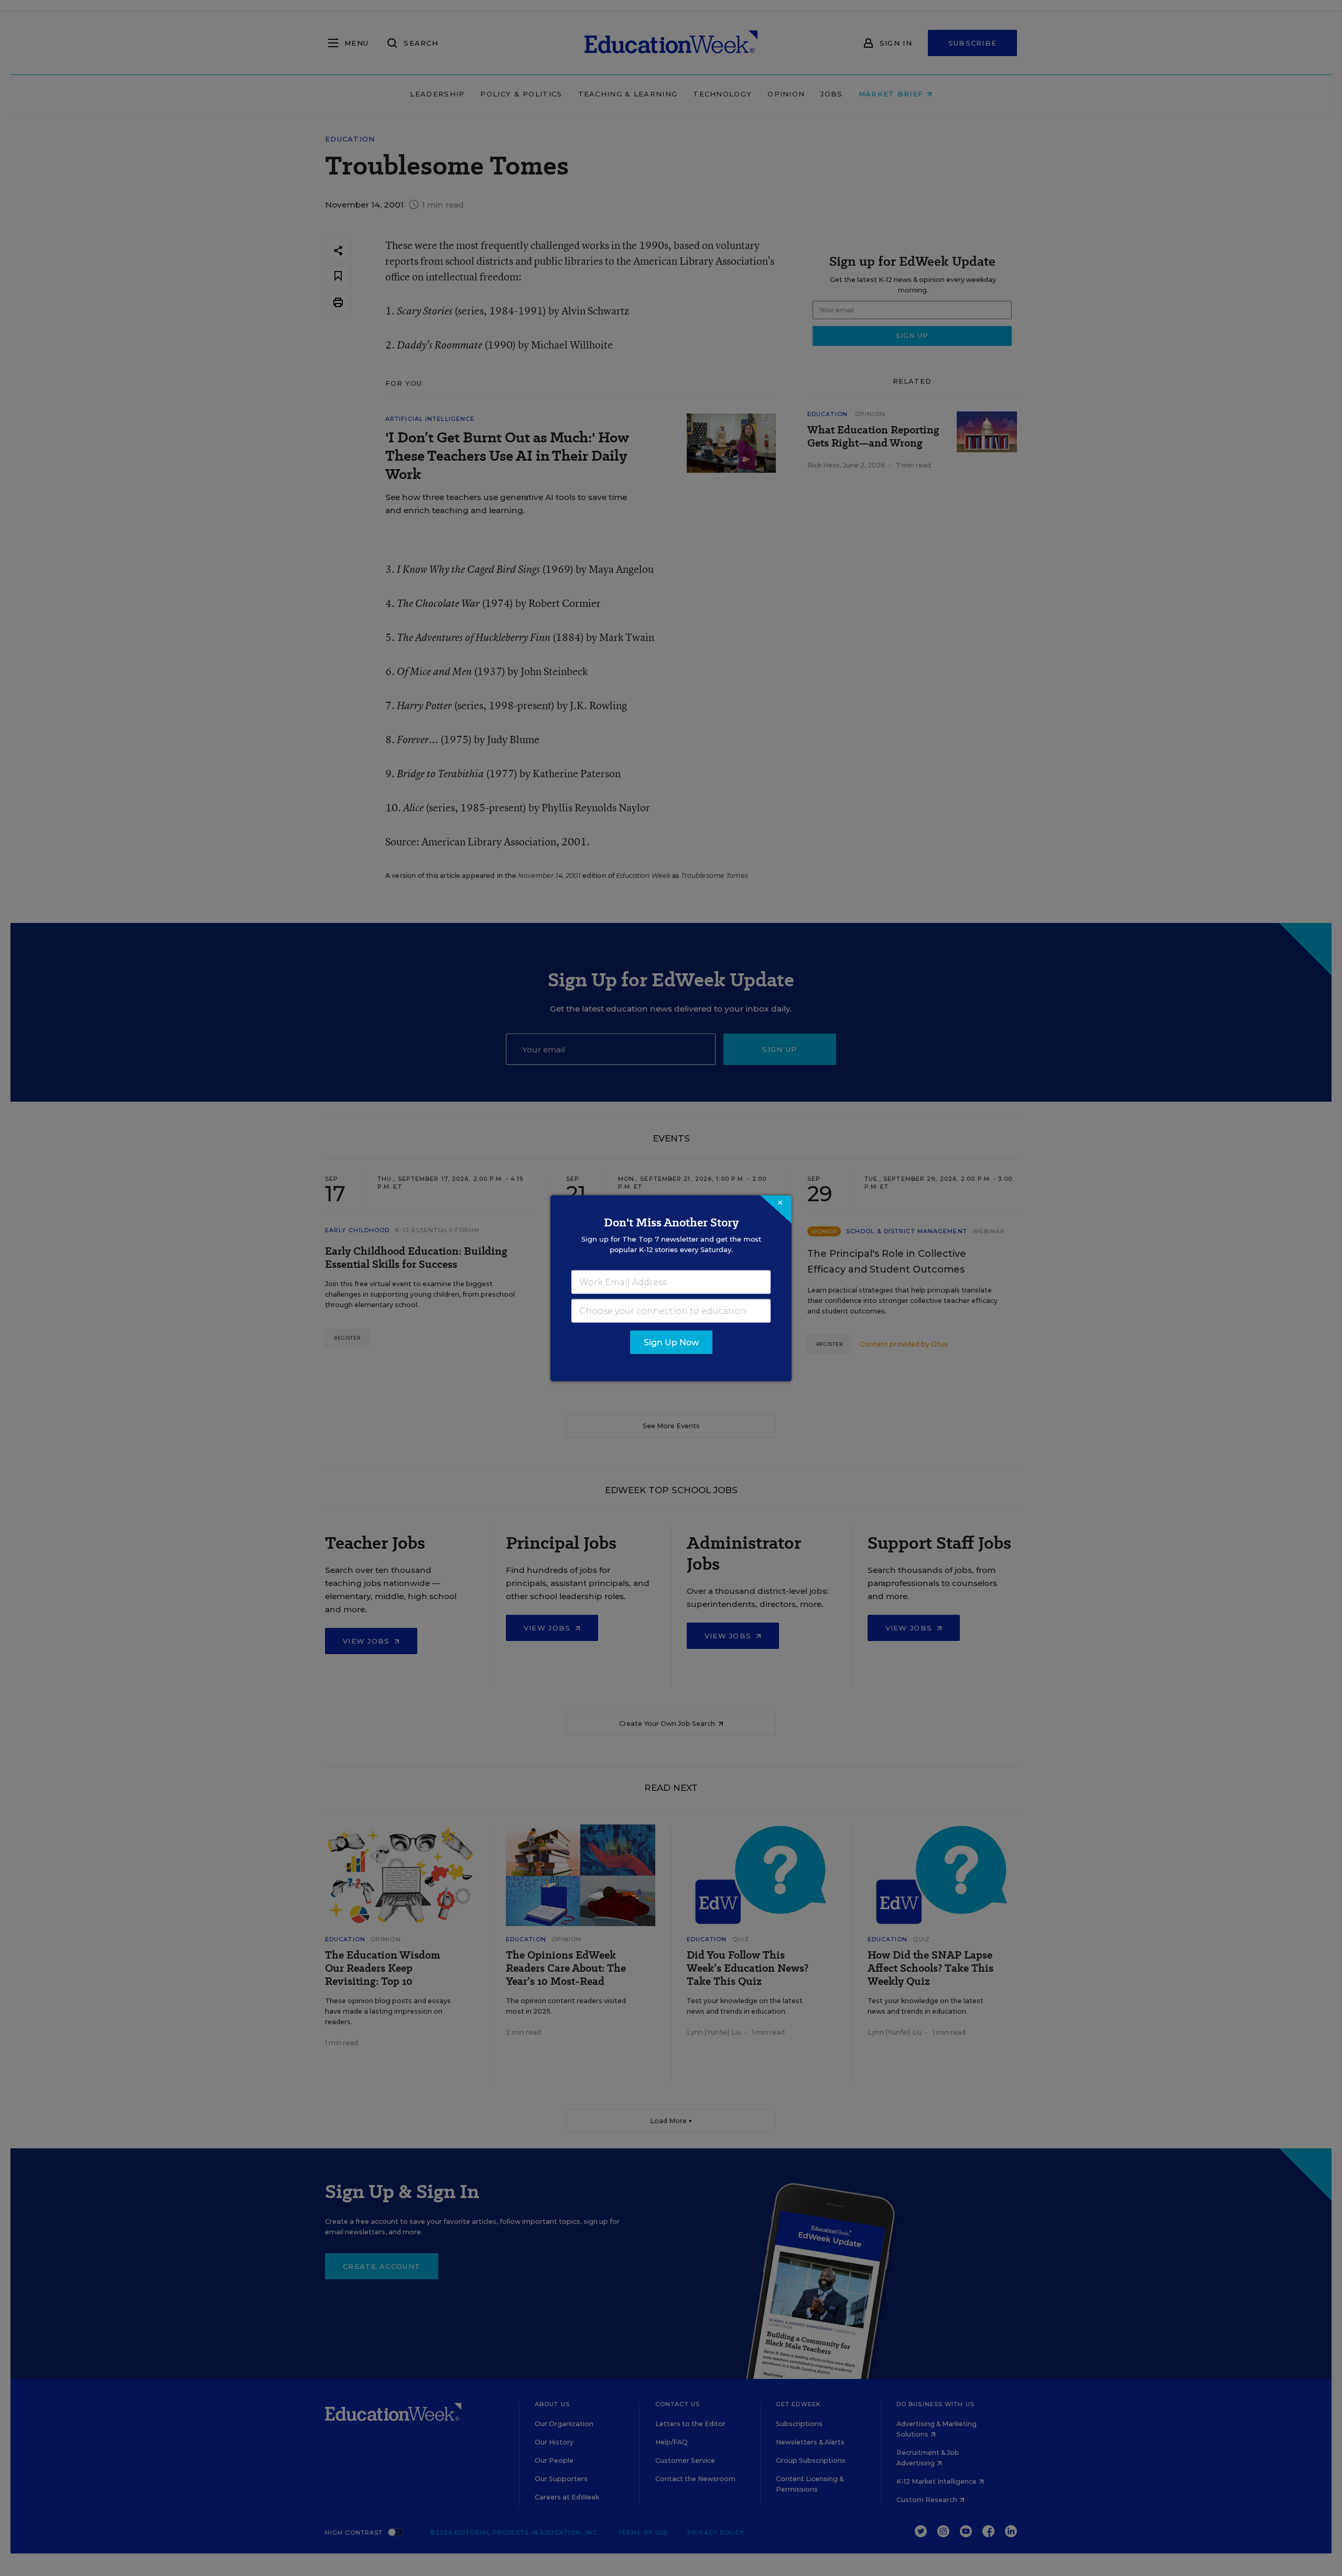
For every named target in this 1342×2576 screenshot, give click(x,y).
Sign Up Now (671, 1342)
